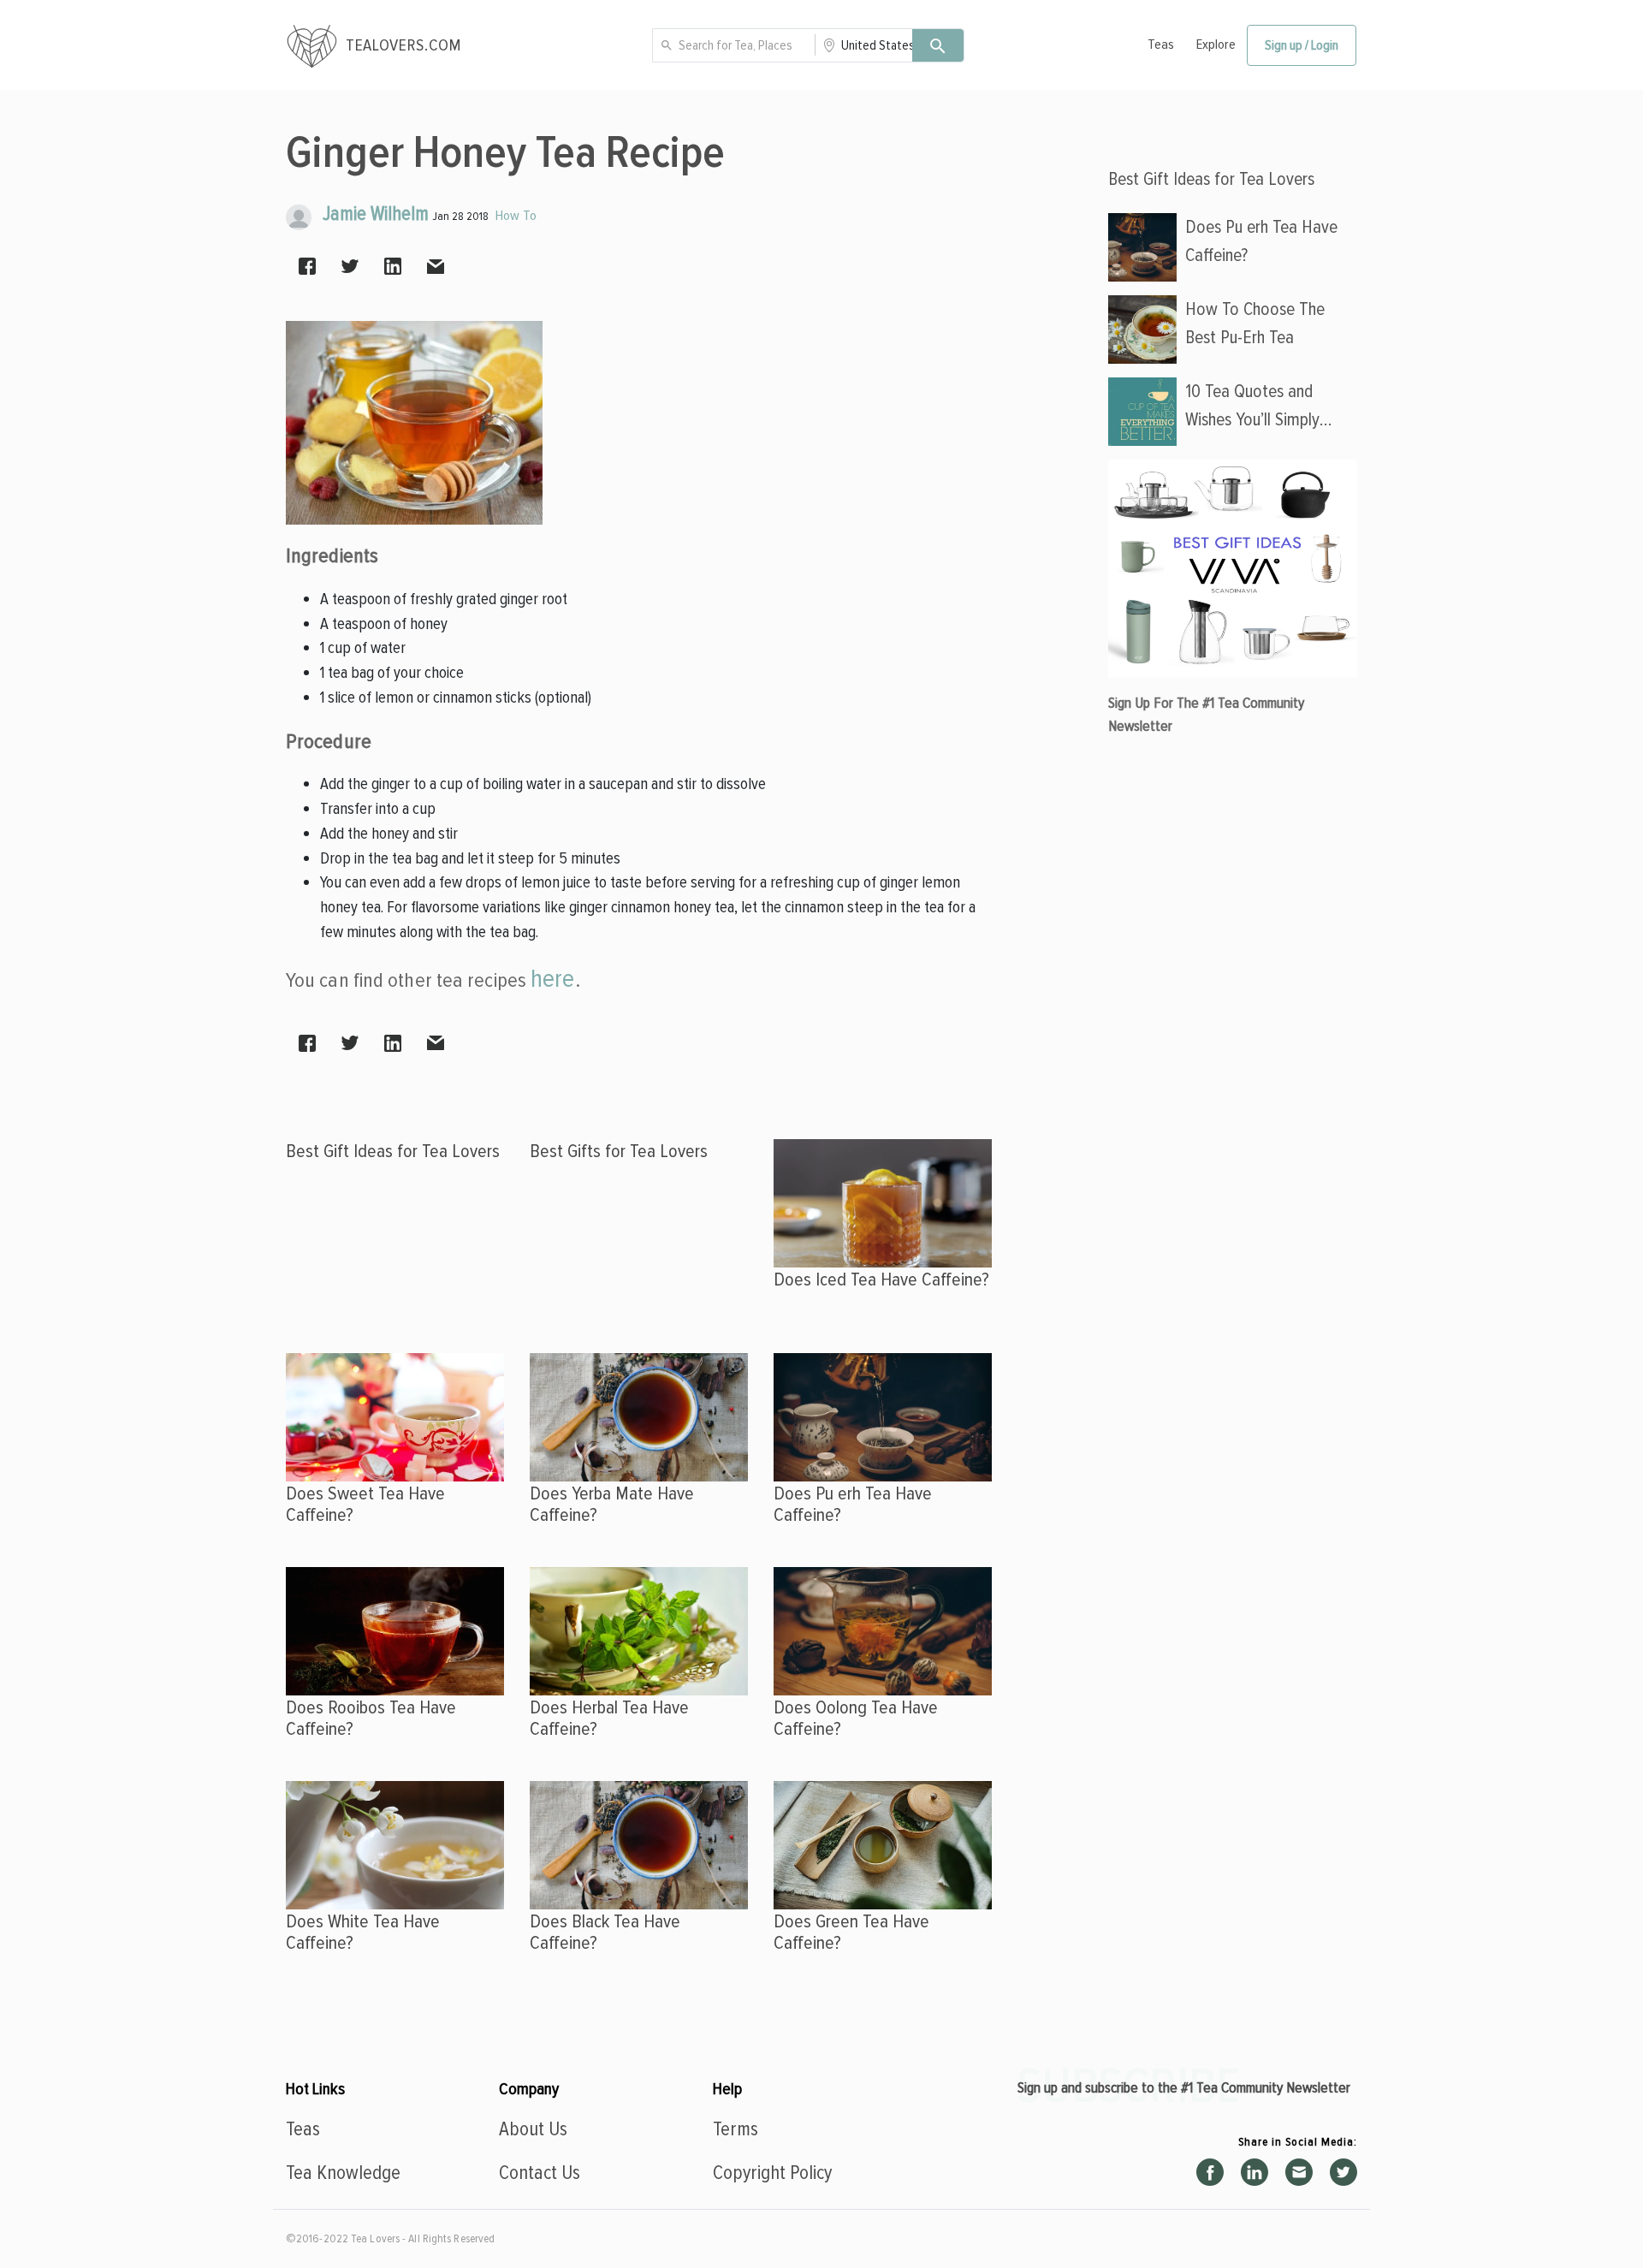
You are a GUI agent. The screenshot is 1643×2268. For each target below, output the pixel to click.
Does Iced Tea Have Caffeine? (881, 1279)
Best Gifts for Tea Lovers (619, 1151)
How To (516, 216)
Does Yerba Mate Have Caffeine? (612, 1504)
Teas (1161, 45)
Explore (1216, 45)
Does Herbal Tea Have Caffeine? (609, 1718)
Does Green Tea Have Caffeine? (851, 1932)
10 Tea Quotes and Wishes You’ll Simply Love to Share (1252, 407)
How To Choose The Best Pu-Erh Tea (1255, 323)
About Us (533, 2129)
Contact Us (540, 2173)
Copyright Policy (772, 2173)
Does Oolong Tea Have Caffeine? (856, 1718)
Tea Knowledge (343, 2173)
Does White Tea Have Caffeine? (363, 1932)
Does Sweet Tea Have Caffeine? (365, 1504)
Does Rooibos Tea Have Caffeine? (371, 1718)
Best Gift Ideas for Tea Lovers (393, 1151)
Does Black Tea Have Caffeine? (605, 1932)
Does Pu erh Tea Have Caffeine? (853, 1504)
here (552, 979)
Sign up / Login (1302, 45)
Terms (735, 2129)
